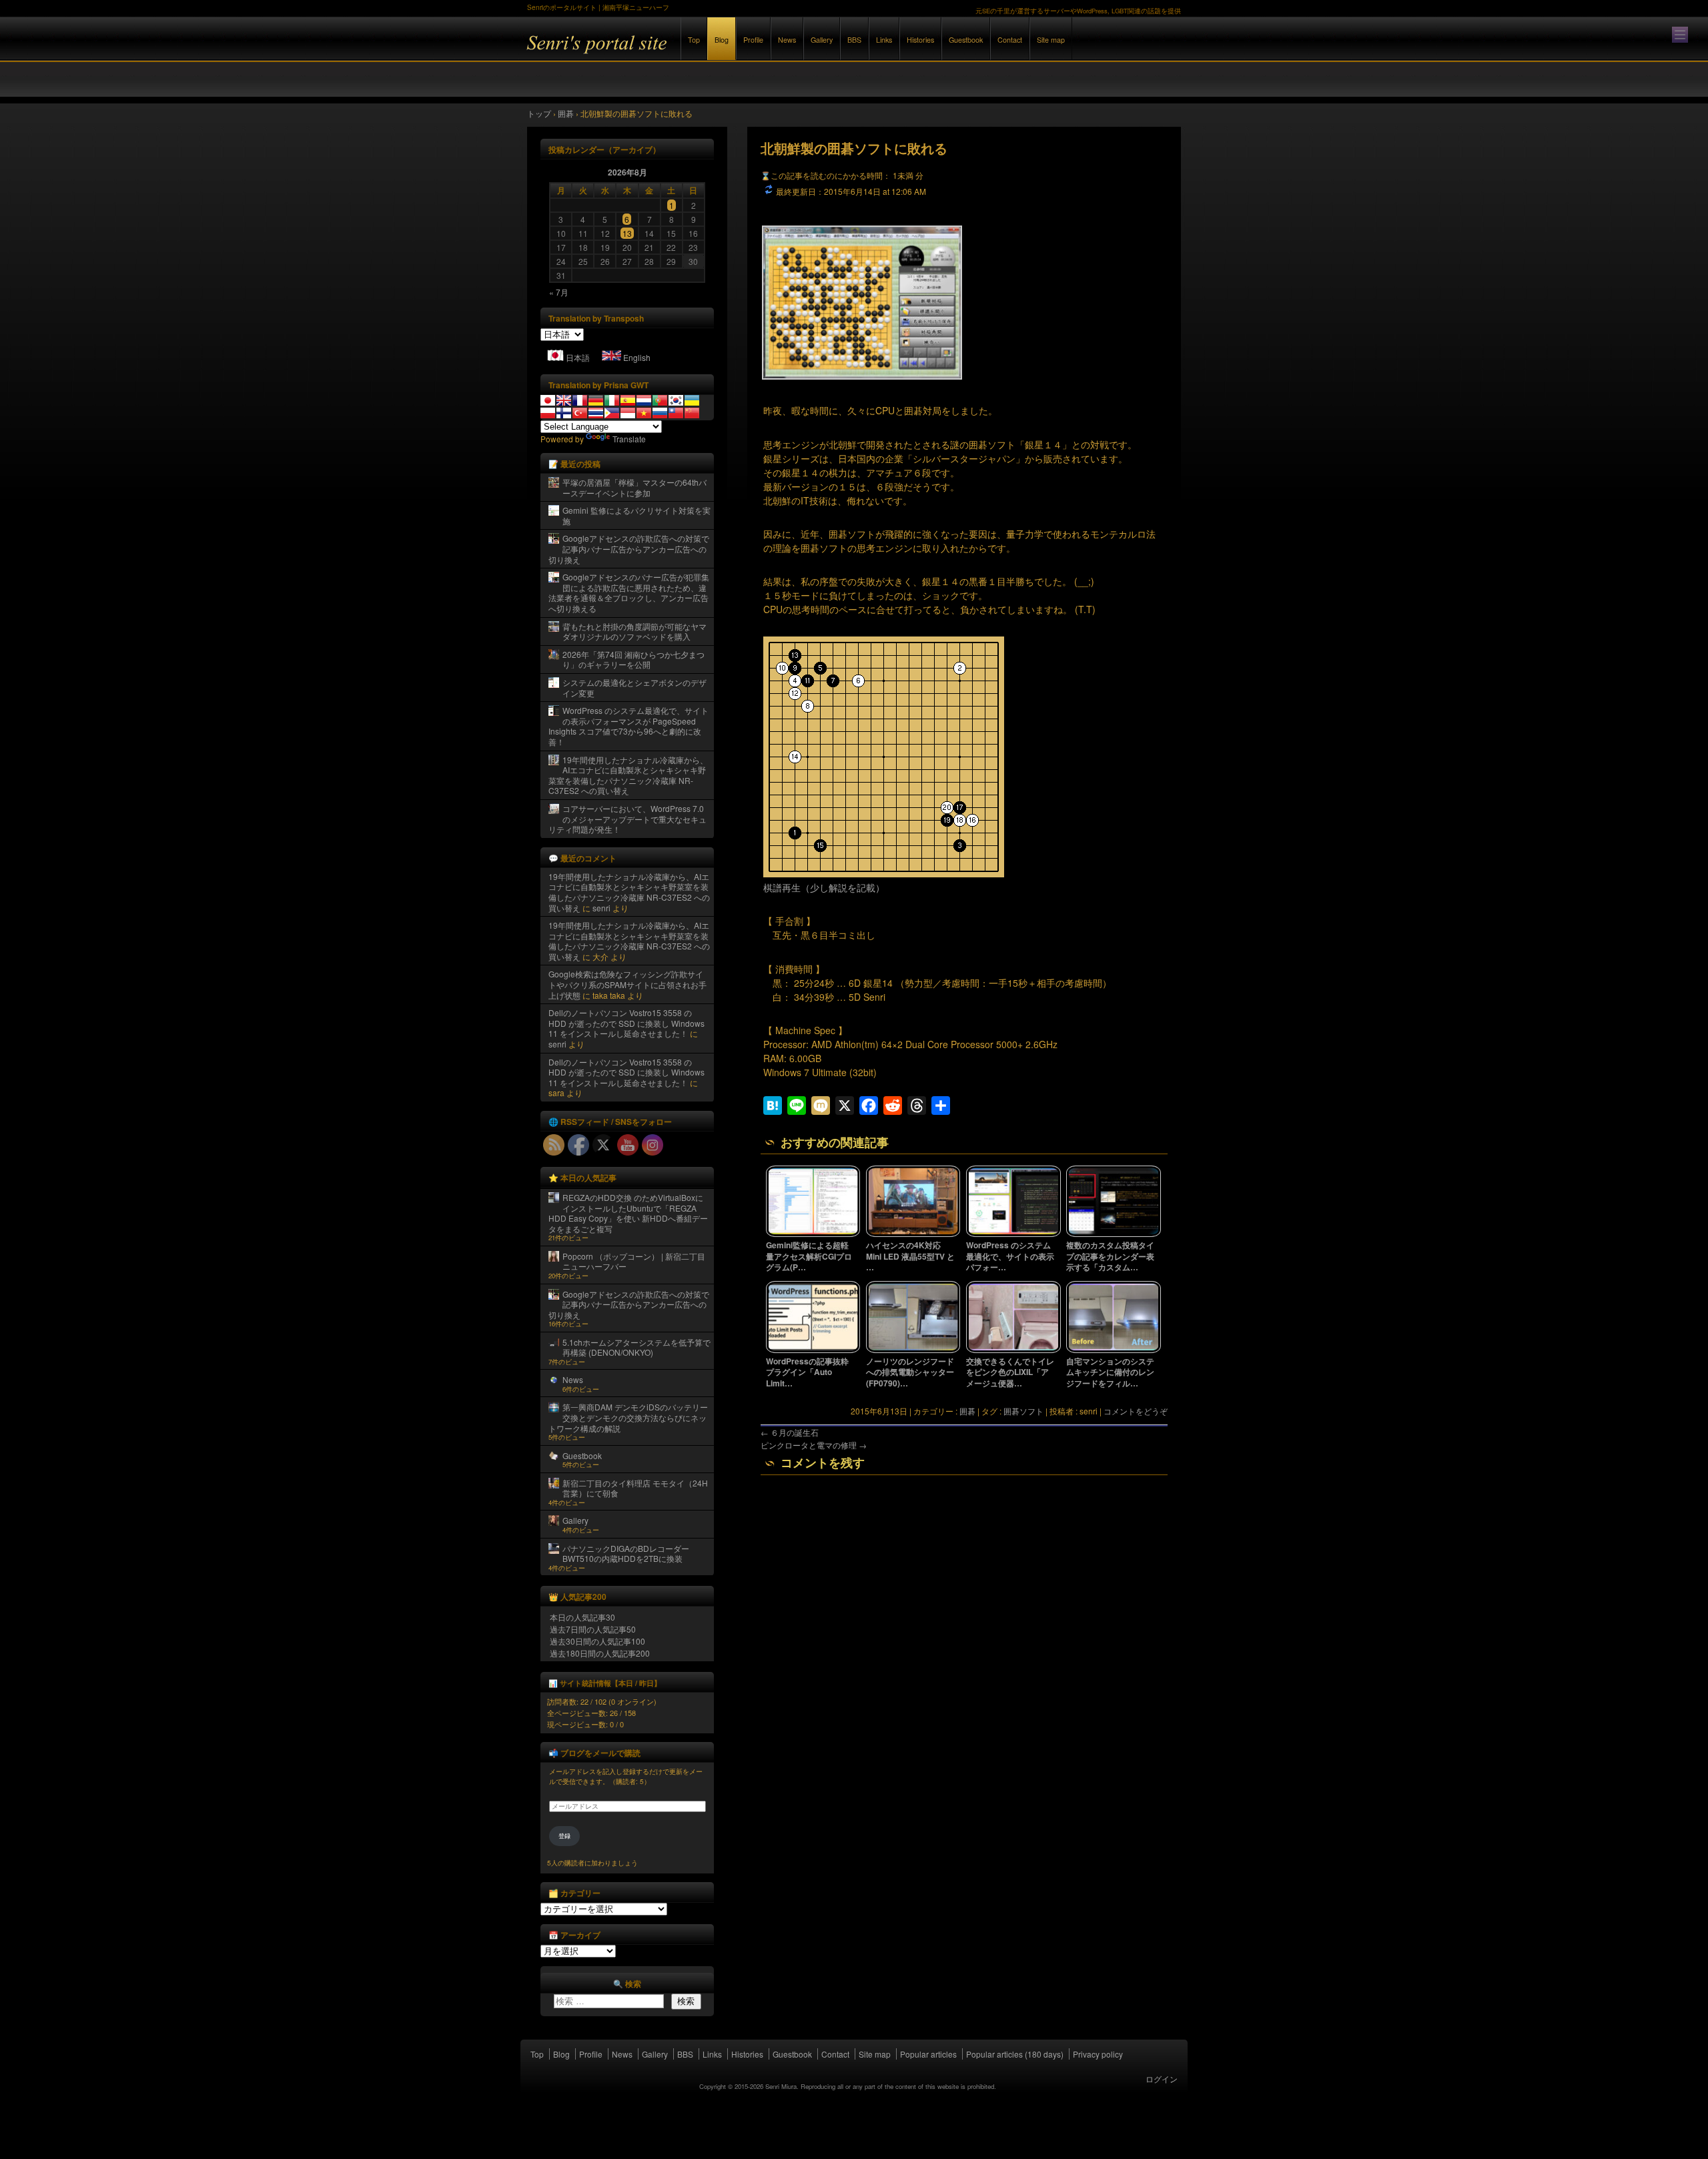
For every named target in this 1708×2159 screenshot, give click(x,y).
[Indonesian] (628, 413)
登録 (564, 1836)
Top (694, 40)
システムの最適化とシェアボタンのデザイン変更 (634, 688)
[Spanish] (628, 400)
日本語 (578, 357)
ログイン (1162, 2079)
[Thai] (596, 413)
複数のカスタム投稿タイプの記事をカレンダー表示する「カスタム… (1110, 1256)
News (787, 40)
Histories (920, 40)
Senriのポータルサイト (674, 52)
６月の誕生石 (790, 1432)
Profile (753, 40)
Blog (722, 40)
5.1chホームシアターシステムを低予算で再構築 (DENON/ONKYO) (636, 1347)
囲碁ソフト (1023, 1411)
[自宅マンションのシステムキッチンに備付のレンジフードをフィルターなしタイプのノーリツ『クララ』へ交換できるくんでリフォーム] (1114, 1350)
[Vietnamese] (644, 413)
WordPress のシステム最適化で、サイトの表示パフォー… (1010, 1256)
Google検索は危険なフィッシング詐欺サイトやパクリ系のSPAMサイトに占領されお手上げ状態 (627, 984)
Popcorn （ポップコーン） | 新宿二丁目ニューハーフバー (634, 1261)
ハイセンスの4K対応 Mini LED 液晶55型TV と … (910, 1256)
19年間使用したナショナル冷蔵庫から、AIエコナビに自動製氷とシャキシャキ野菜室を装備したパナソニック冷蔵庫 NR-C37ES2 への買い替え (628, 775)
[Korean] (676, 400)
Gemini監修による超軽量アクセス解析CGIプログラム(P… (809, 1256)
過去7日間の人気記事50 (593, 1629)
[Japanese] (548, 400)
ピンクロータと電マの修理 (814, 1445)
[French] (580, 400)
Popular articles (928, 2054)
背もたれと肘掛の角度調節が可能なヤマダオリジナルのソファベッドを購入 (634, 631)
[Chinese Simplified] (692, 413)
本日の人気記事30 (582, 1617)
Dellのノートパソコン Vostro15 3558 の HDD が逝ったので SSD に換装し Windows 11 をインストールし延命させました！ (626, 1023)
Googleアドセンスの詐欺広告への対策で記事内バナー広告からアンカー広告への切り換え (629, 548)
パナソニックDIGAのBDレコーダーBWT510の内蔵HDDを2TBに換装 (626, 1554)
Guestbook (966, 40)
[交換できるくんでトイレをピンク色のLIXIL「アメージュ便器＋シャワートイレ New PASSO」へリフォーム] (1013, 1350)
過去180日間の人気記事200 (600, 1653)
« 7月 (559, 292)
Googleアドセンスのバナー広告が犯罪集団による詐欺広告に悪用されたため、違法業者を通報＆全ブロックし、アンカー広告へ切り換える (629, 592)
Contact (1010, 40)
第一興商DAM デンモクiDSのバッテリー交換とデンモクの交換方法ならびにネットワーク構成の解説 (628, 1417)
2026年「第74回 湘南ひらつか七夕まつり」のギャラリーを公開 (633, 660)
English (637, 357)
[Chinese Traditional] (676, 413)
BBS (854, 40)
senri (601, 908)
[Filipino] (612, 413)
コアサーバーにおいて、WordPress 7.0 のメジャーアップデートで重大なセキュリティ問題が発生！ (627, 819)
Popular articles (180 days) (1015, 2054)
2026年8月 (627, 172)
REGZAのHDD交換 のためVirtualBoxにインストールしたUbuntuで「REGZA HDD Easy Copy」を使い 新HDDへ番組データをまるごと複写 (628, 1213)
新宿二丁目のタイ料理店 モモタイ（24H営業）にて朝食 (635, 1488)
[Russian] (660, 413)
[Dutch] (644, 400)
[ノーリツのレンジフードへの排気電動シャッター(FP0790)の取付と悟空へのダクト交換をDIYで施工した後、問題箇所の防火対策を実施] (913, 1350)
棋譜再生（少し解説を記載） (824, 887)
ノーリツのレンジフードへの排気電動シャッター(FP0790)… (910, 1372)
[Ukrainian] (692, 400)
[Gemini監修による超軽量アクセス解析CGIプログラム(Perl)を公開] (813, 1234)
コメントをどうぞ (1136, 1411)
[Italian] (612, 400)
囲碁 (967, 1411)
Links (884, 40)
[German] (596, 400)
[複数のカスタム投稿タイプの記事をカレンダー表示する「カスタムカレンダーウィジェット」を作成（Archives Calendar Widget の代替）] (1114, 1234)
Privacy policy (1098, 2054)
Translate (629, 439)
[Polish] (548, 413)
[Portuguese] (660, 400)
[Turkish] (580, 413)
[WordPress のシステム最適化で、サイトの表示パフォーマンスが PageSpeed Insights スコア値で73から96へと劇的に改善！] (1013, 1234)
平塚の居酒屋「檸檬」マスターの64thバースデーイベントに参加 (634, 487)
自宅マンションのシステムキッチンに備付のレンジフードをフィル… (1110, 1372)
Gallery (822, 40)
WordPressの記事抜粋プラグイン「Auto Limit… (807, 1372)
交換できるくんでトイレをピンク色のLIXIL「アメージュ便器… (1010, 1372)
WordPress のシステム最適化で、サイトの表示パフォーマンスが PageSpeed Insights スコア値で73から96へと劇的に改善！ (628, 726)
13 (627, 233)
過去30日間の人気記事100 (597, 1641)
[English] (564, 400)
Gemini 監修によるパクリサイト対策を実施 (636, 515)
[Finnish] (564, 413)
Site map (1051, 40)
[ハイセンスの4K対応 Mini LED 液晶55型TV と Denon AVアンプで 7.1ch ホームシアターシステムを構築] (913, 1234)
